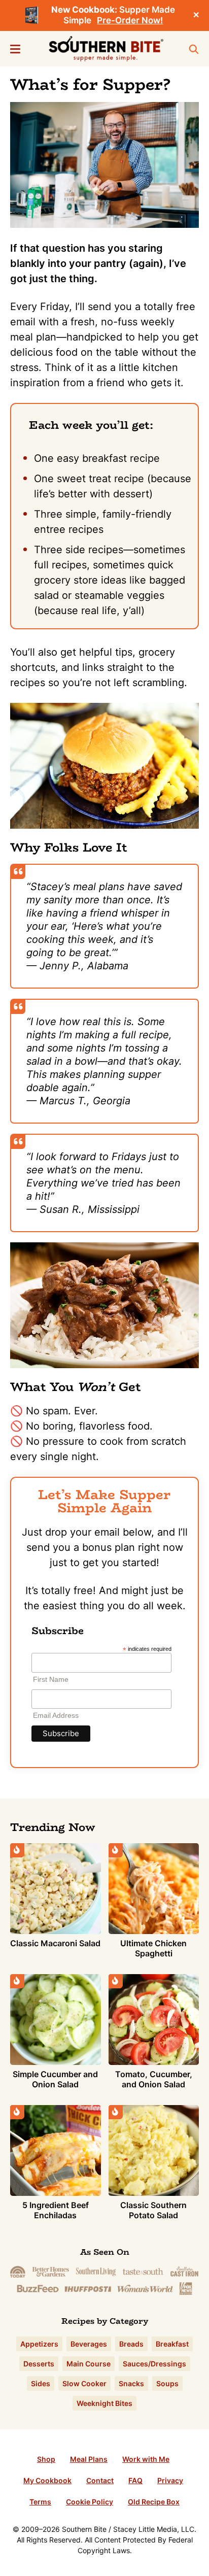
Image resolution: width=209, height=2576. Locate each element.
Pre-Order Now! (130, 20)
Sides (41, 2383)
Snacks (131, 2383)
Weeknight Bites (104, 2403)
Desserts (39, 2364)
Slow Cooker (84, 2383)
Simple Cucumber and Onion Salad (55, 2079)
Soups (167, 2383)
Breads (131, 2344)
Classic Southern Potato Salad (153, 2210)
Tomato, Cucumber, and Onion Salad (154, 2079)
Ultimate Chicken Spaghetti (153, 1948)
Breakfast (172, 2344)
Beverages (89, 2344)
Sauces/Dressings (154, 2364)
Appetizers (39, 2344)
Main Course (89, 2364)
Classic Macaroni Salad (55, 1943)
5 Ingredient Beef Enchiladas (56, 2210)
